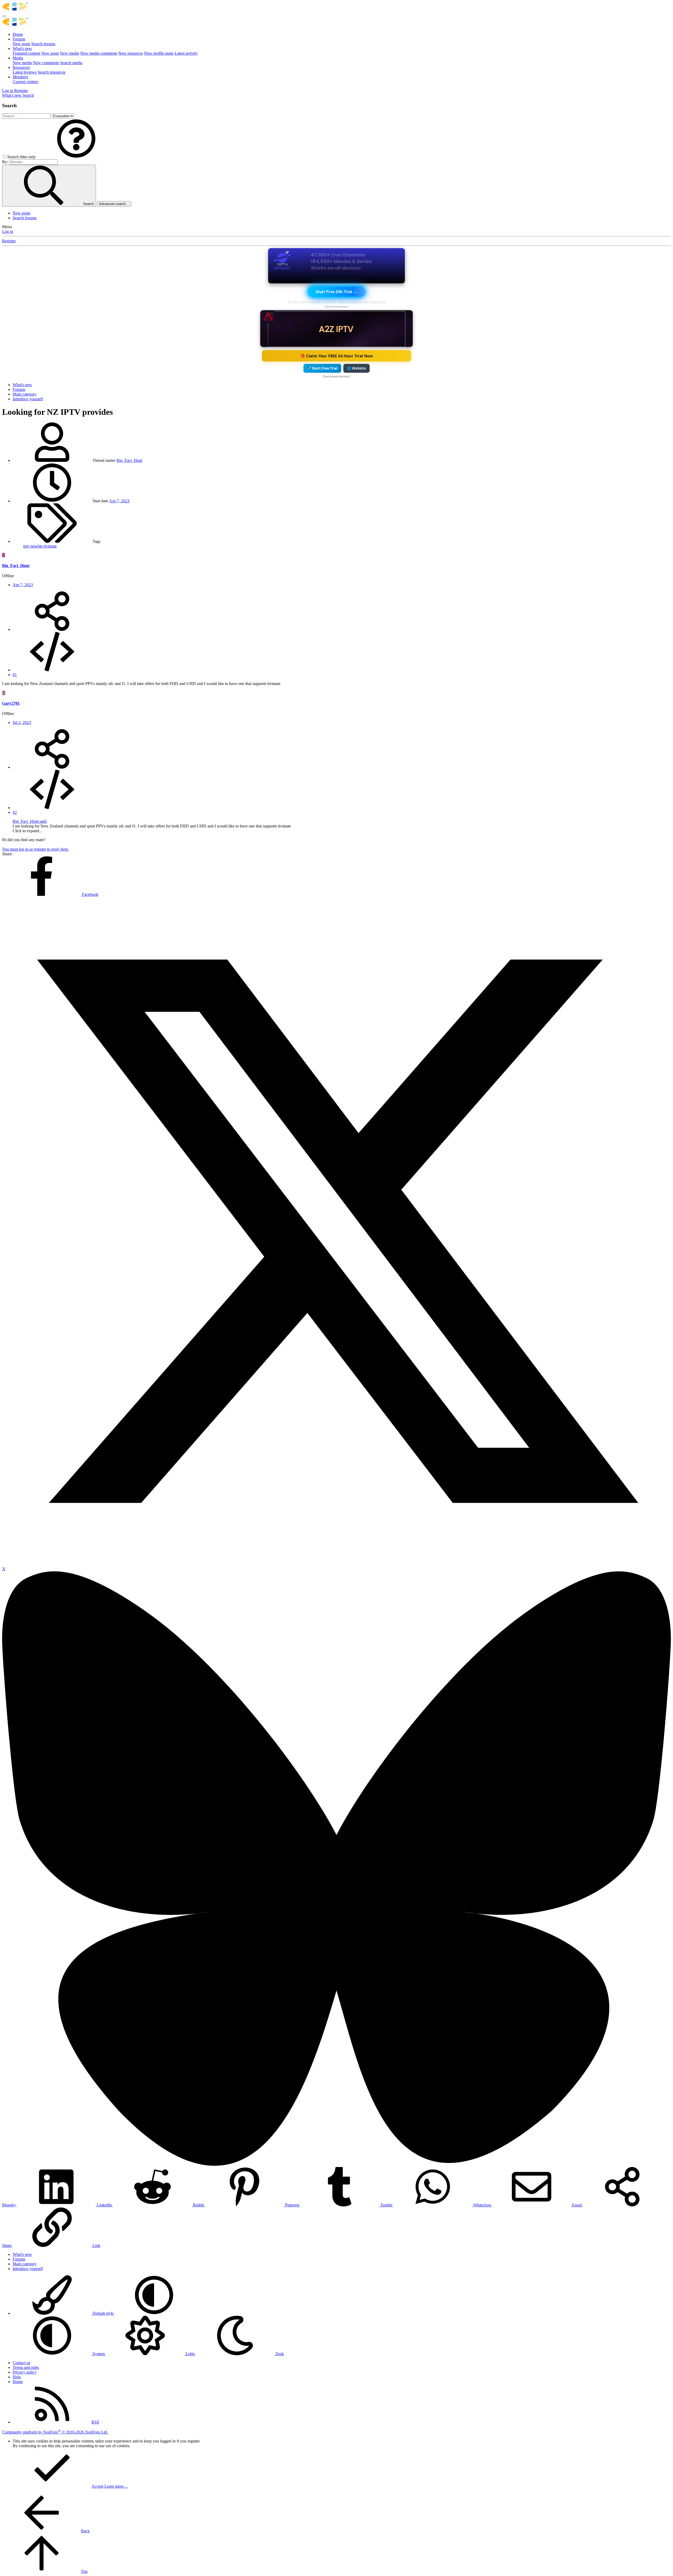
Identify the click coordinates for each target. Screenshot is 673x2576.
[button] (76, 157)
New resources (131, 53)
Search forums (43, 44)
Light (190, 2354)
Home (18, 34)
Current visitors (25, 82)
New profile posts (159, 53)
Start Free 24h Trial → (336, 292)
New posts (21, 44)
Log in (8, 231)
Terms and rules (26, 2367)
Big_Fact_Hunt (129, 460)
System (99, 2354)
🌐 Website (356, 368)
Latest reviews (25, 72)
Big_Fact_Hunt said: (30, 821)
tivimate (50, 546)
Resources (21, 67)
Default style (103, 2313)
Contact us (21, 2363)
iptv (27, 546)
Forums (19, 39)
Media (18, 58)
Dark (279, 2354)
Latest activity (186, 53)
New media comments (99, 53)
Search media (71, 63)
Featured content (26, 53)
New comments (46, 63)
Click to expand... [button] (27, 831)
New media (70, 53)
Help (17, 2377)
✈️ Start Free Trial (322, 368)
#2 (15, 812)
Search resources (52, 72)
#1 (15, 675)
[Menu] (4, 16)
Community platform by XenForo (55, 2432)
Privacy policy (25, 2372)
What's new (22, 48)
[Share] (52, 629)
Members (20, 77)
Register (9, 241)
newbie (37, 546)
